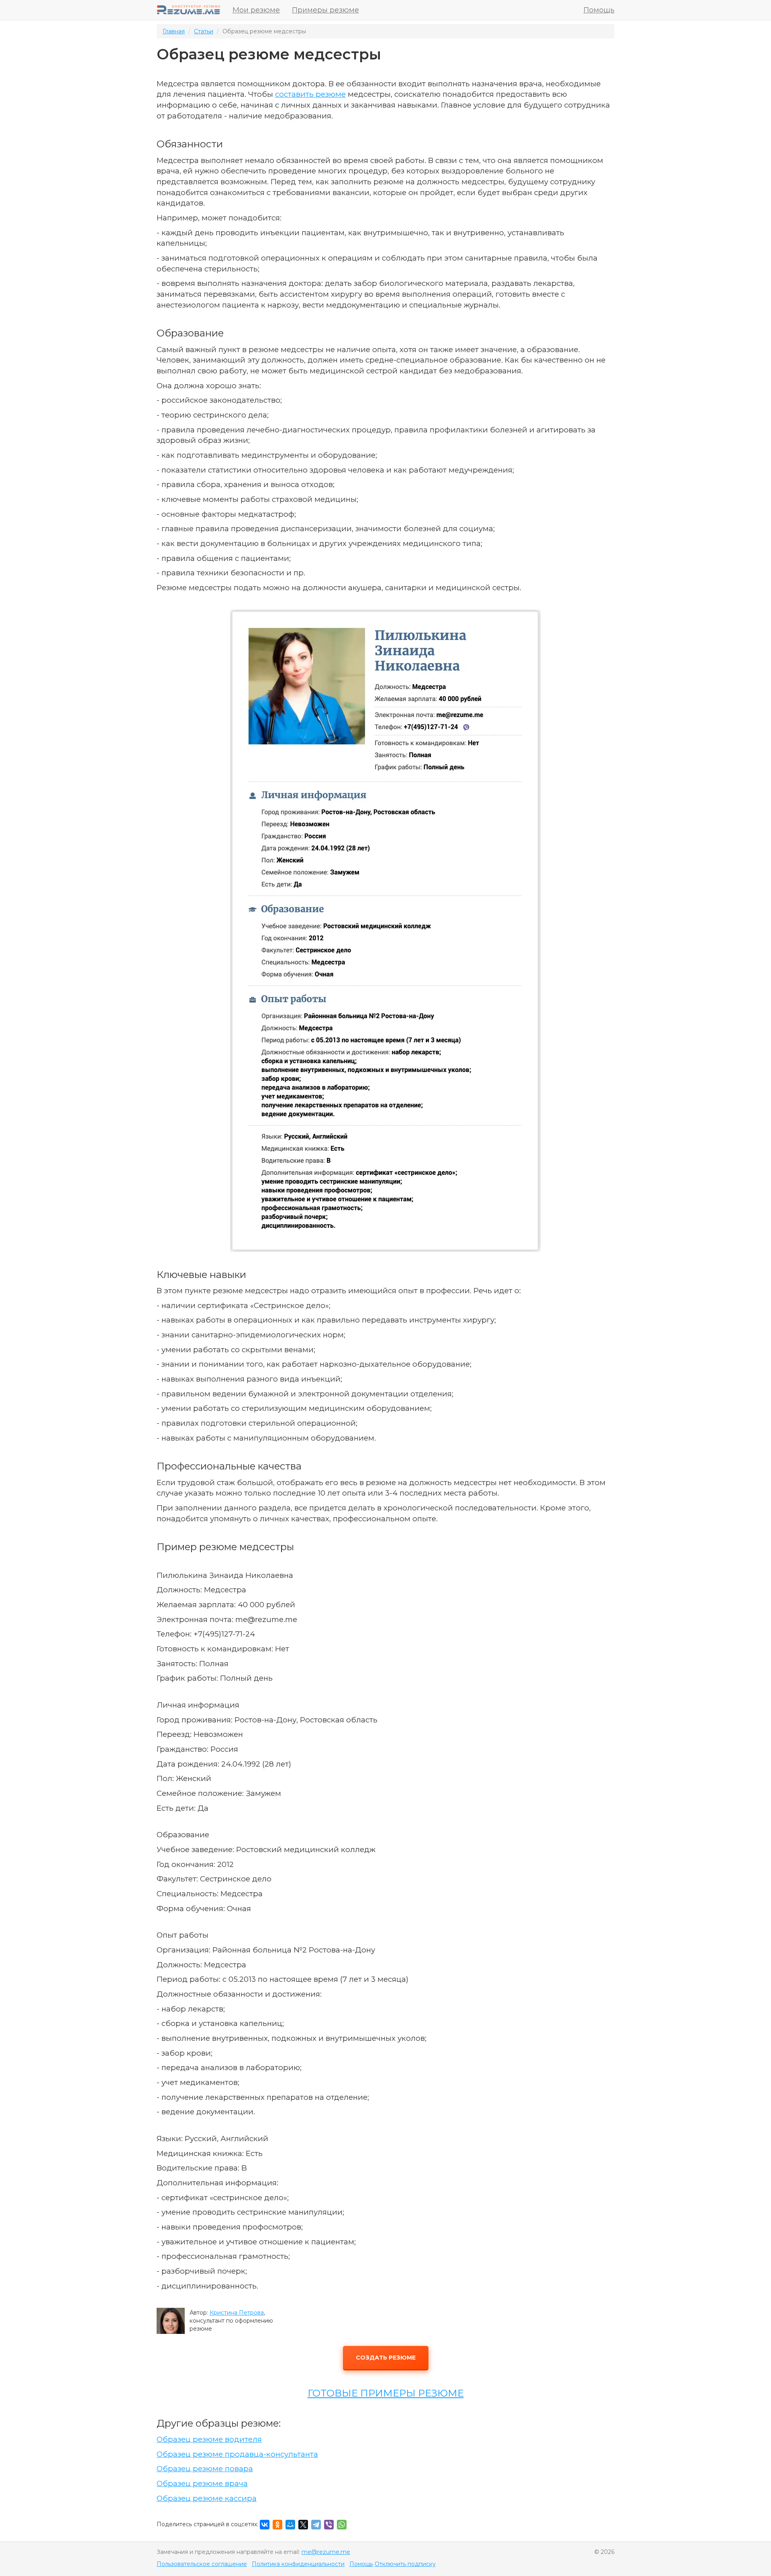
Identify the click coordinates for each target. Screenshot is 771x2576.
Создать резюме (386, 2358)
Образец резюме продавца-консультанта (237, 2454)
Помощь (599, 10)
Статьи (204, 31)
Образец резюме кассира (207, 2498)
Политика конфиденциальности (298, 2564)
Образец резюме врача (202, 2483)
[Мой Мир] (290, 2525)
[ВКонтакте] (265, 2525)
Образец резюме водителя (209, 2439)
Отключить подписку (405, 2564)
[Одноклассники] (277, 2525)
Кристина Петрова (237, 2313)
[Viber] (329, 2525)
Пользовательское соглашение (202, 2564)
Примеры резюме (325, 10)
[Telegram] (316, 2525)
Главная (174, 31)
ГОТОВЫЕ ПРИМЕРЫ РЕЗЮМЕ (386, 2393)
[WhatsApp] (342, 2525)
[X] (303, 2525)
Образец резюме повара (205, 2469)
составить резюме (310, 94)
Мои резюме (256, 10)
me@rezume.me (326, 2552)
